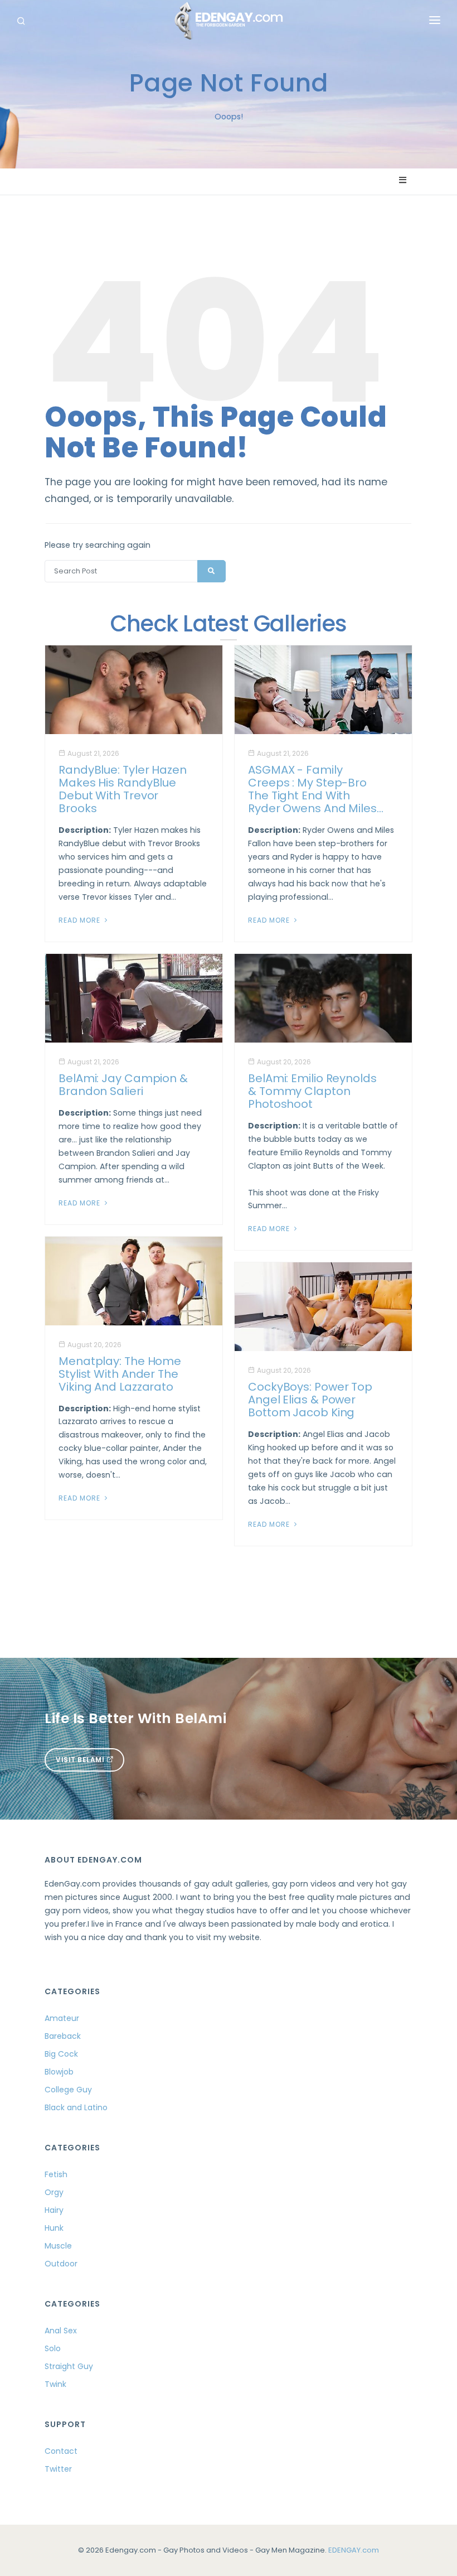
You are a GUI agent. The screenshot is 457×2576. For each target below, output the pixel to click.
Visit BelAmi (81, 1760)
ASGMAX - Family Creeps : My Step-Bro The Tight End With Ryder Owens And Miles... (316, 789)
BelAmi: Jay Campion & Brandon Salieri (123, 1085)
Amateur (62, 2018)
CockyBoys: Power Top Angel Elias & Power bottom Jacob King (310, 1400)
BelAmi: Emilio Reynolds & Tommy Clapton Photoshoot (312, 1091)
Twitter (58, 2469)
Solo (53, 2348)
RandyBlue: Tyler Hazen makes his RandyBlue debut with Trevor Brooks (123, 789)
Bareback (63, 2036)
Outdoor (61, 2264)
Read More (81, 920)
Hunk (54, 2228)
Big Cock (61, 2054)
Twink (55, 2384)
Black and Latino (76, 2107)
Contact (61, 2451)
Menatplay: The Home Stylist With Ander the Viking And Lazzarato (120, 1374)
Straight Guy (69, 2366)
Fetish (56, 2174)
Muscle (58, 2246)
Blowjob (59, 2072)
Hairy (54, 2210)
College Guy (68, 2090)
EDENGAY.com (354, 2550)
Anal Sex (61, 2331)
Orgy (54, 2192)
